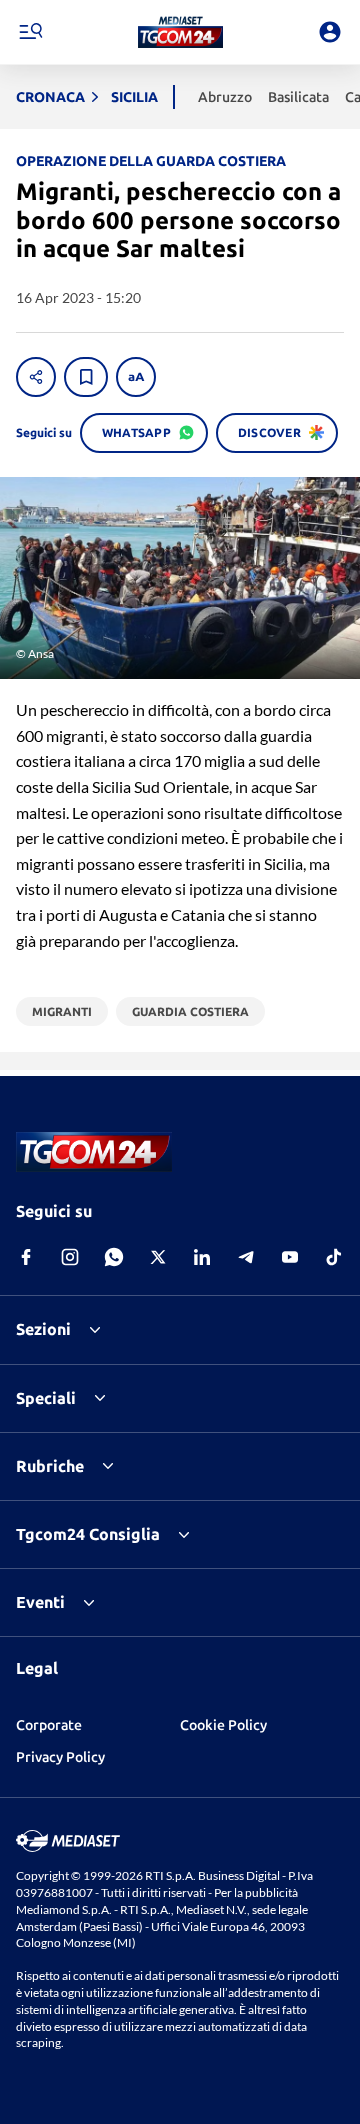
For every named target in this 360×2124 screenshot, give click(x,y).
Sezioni (43, 1329)
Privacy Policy (60, 1757)
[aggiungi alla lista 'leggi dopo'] (86, 377)
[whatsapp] (114, 1257)
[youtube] (290, 1257)
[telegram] (246, 1257)
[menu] (30, 32)
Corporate (49, 1725)
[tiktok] (334, 1257)
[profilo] (330, 32)
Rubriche (50, 1466)
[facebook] (26, 1257)
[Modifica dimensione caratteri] (136, 377)
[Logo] (180, 32)
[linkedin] (202, 1257)
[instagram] (70, 1257)
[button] (180, 32)
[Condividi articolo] (36, 377)
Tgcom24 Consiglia (88, 1534)
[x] (158, 1257)
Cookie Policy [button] (223, 1725)
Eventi (40, 1602)
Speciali (46, 1398)
